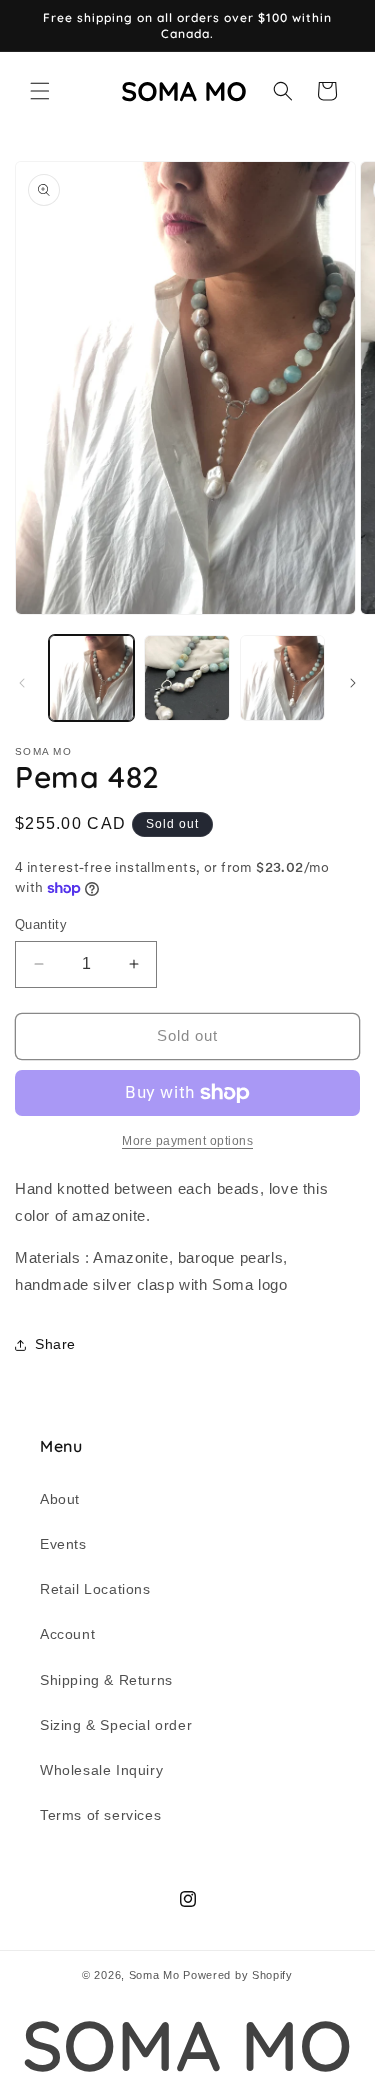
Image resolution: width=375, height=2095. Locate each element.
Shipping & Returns (106, 1680)
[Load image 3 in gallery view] (282, 677)
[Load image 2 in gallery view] (186, 677)
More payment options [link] (187, 1141)
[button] (40, 91)
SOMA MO (187, 2045)
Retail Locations (95, 1589)
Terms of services (100, 1815)
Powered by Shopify (238, 1975)
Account (67, 1634)
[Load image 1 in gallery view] (91, 677)
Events (63, 1544)
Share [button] (55, 1344)
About (60, 1499)
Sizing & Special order (116, 1725)
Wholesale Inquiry (101, 1770)
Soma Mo (154, 1975)
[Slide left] (22, 683)
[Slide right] (353, 683)
